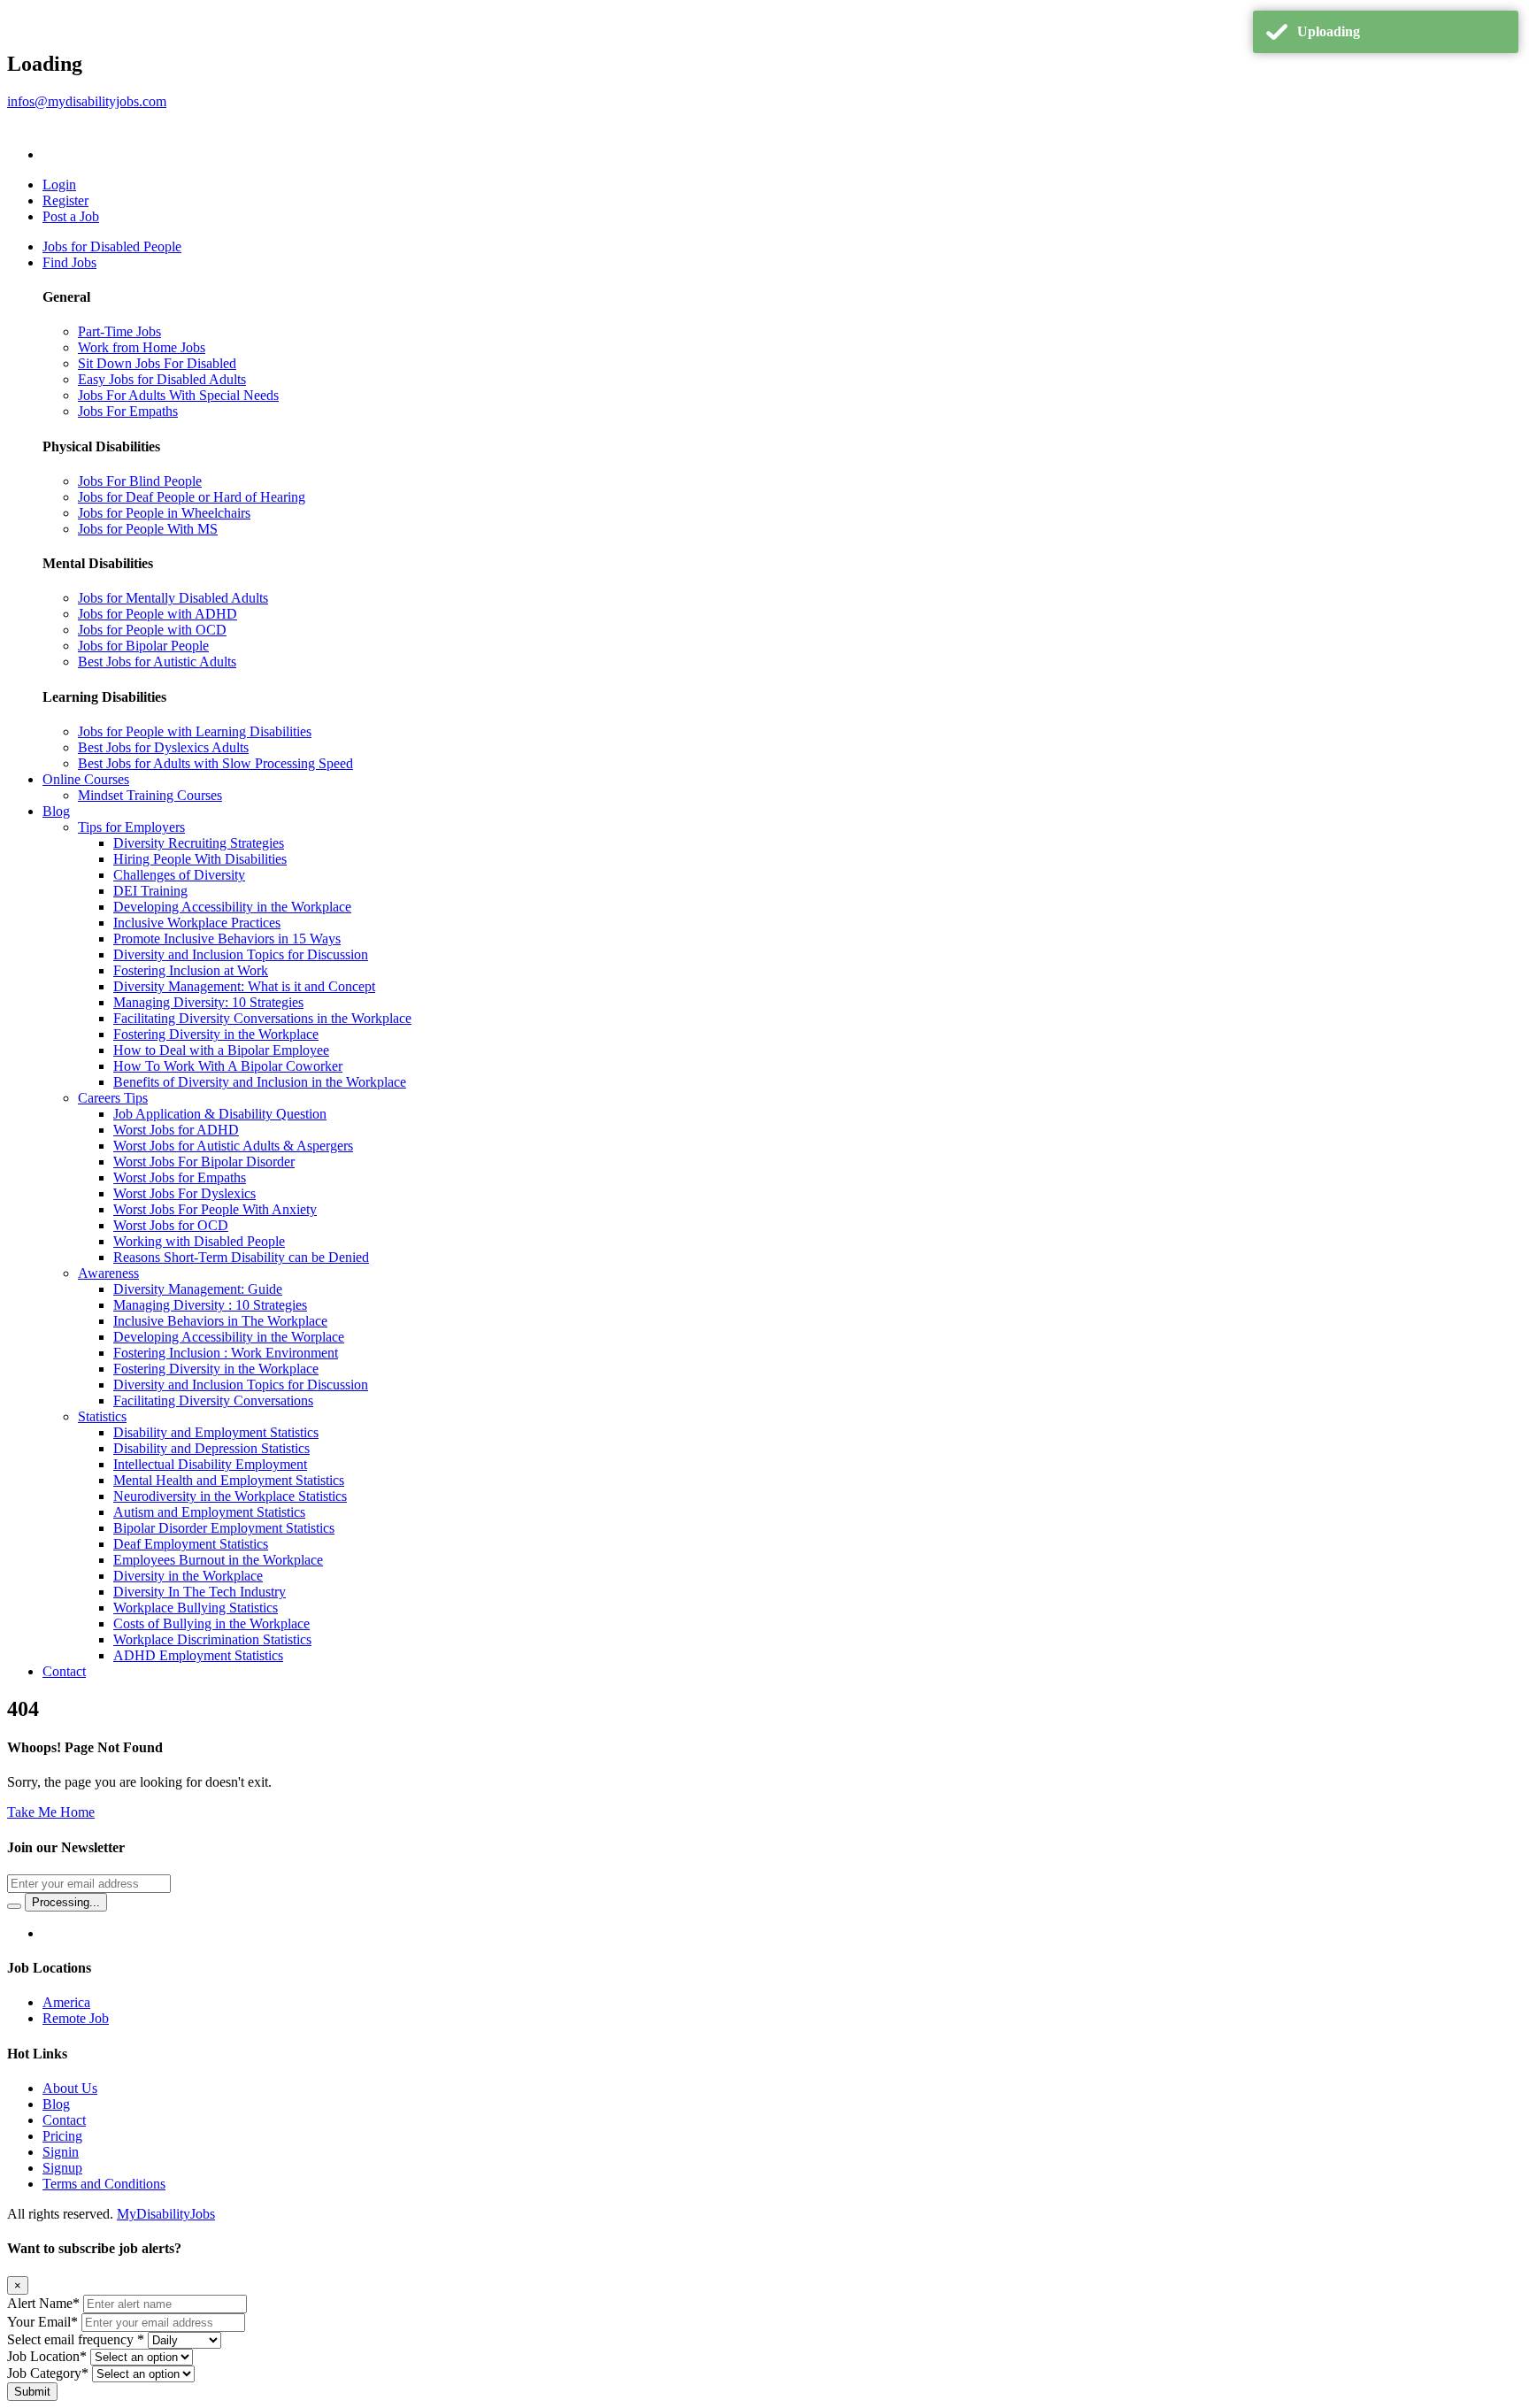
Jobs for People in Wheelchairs (164, 513)
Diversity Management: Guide (198, 1289)
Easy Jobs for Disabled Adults (162, 379)
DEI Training (150, 891)
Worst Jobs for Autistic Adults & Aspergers (233, 1146)
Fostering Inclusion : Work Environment (226, 1353)
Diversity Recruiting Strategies (199, 843)
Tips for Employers (131, 827)
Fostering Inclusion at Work (191, 970)
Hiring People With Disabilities (200, 859)
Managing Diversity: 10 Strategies (208, 1002)
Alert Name (43, 2303)
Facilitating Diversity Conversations (213, 1400)
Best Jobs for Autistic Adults (157, 662)
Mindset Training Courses (150, 795)
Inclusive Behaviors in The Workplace (220, 1321)
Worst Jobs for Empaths (180, 1177)
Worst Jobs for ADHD (176, 1130)
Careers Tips (113, 1098)
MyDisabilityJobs (166, 2214)
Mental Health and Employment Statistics (229, 1480)
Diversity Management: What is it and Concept (244, 986)
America (66, 2002)
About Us (70, 2088)
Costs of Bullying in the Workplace (211, 1623)
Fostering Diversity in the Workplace (216, 1034)
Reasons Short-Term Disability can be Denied (241, 1257)
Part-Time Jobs (119, 331)
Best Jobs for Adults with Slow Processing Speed (215, 763)
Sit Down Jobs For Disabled (157, 363)
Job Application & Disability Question (220, 1114)
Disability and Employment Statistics (216, 1432)
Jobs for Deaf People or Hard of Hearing (192, 497)
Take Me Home (51, 1812)
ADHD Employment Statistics (198, 1655)
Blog (56, 811)
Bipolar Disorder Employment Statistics (224, 1528)
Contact (64, 1671)
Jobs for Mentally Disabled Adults (173, 598)
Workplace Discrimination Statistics (212, 1639)
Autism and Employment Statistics (209, 1512)
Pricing (62, 2136)
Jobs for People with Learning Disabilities (195, 731)
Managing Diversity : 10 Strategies (210, 1305)
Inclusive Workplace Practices (197, 923)
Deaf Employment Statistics (191, 1544)
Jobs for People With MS (148, 529)
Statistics (102, 1416)
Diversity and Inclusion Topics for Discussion (241, 954)
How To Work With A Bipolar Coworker (228, 1066)
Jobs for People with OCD (152, 630)
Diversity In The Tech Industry (200, 1592)
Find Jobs (69, 262)
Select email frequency (76, 2339)
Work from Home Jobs (142, 347)
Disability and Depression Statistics (211, 1448)
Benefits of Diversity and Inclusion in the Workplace (260, 1082)
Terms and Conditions (104, 2184)
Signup (62, 2168)
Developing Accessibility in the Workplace (232, 907)
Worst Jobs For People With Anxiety (215, 1209)
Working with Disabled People (199, 1241)
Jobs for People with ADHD (158, 614)
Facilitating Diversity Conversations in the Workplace (262, 1018)
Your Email (42, 2322)
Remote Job (76, 2018)
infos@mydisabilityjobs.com (87, 101)
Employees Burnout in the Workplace (218, 1560)
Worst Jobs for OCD (171, 1225)
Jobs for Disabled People (112, 246)
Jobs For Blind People (140, 481)
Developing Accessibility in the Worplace (229, 1337)
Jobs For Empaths (128, 411)
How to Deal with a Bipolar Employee (221, 1050)
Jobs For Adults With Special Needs (178, 395)
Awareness (108, 1273)
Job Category (48, 2373)
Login (59, 185)
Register (65, 200)
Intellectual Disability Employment (210, 1464)
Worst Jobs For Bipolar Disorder (204, 1162)
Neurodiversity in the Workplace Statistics (230, 1496)
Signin (61, 2152)
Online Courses (86, 779)
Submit (32, 2392)
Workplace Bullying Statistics (196, 1608)
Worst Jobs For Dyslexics (184, 1193)
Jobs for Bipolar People (143, 646)
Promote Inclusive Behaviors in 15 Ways (227, 939)
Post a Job (71, 216)
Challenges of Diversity (179, 875)
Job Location (47, 2356)
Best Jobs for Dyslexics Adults (163, 747)
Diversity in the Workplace (188, 1576)
